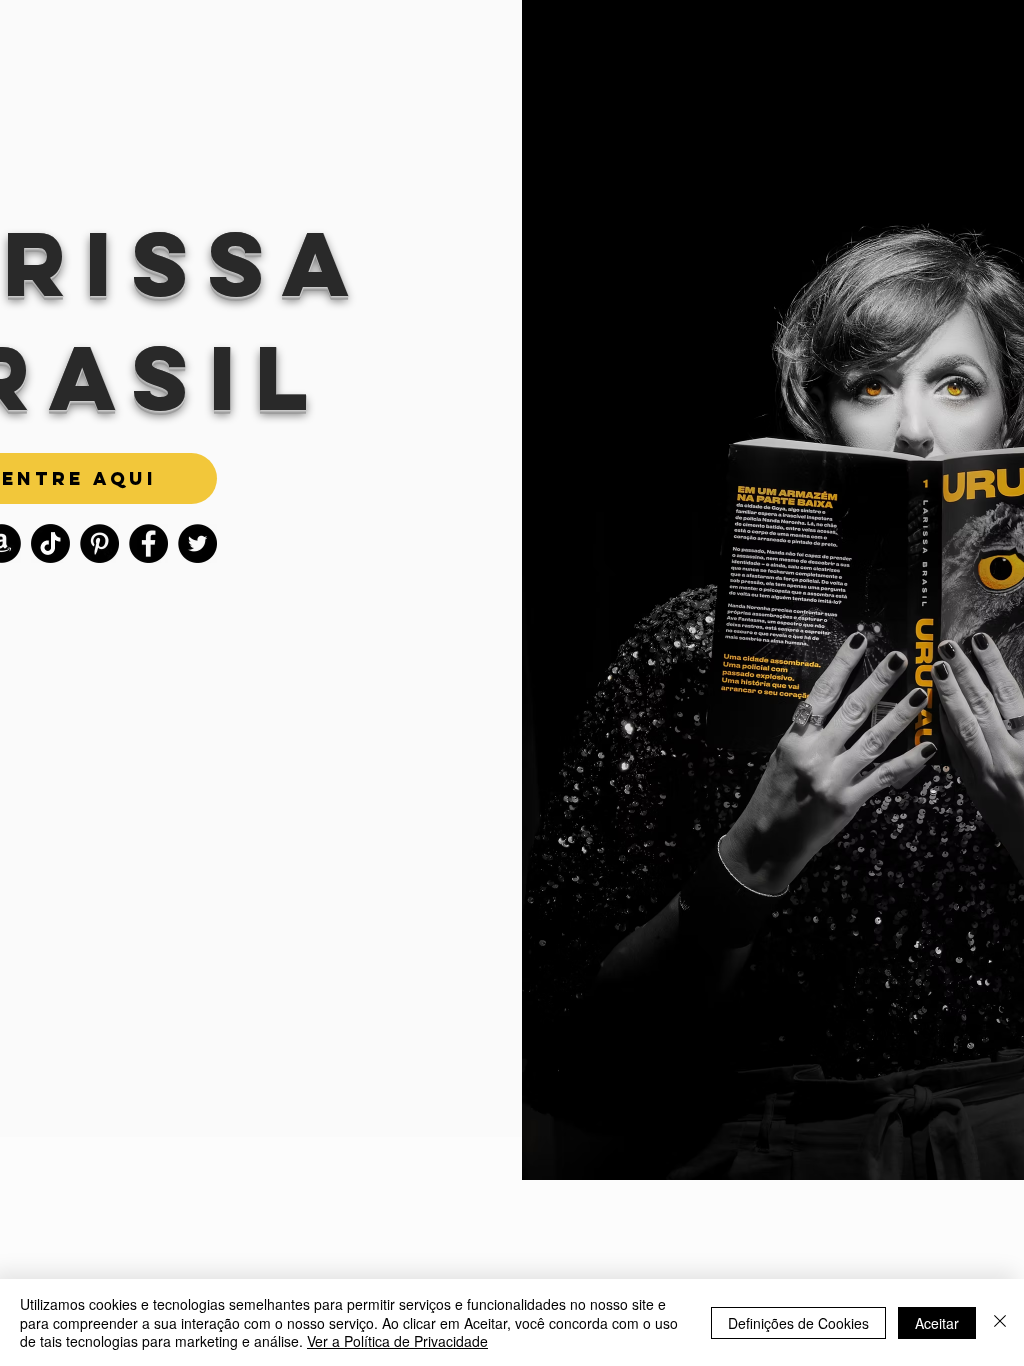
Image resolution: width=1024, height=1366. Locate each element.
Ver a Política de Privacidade (397, 1341)
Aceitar (937, 1323)
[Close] (1000, 1322)
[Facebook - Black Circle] (148, 543)
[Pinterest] (99, 543)
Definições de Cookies (798, 1323)
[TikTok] (50, 543)
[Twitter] (197, 543)
